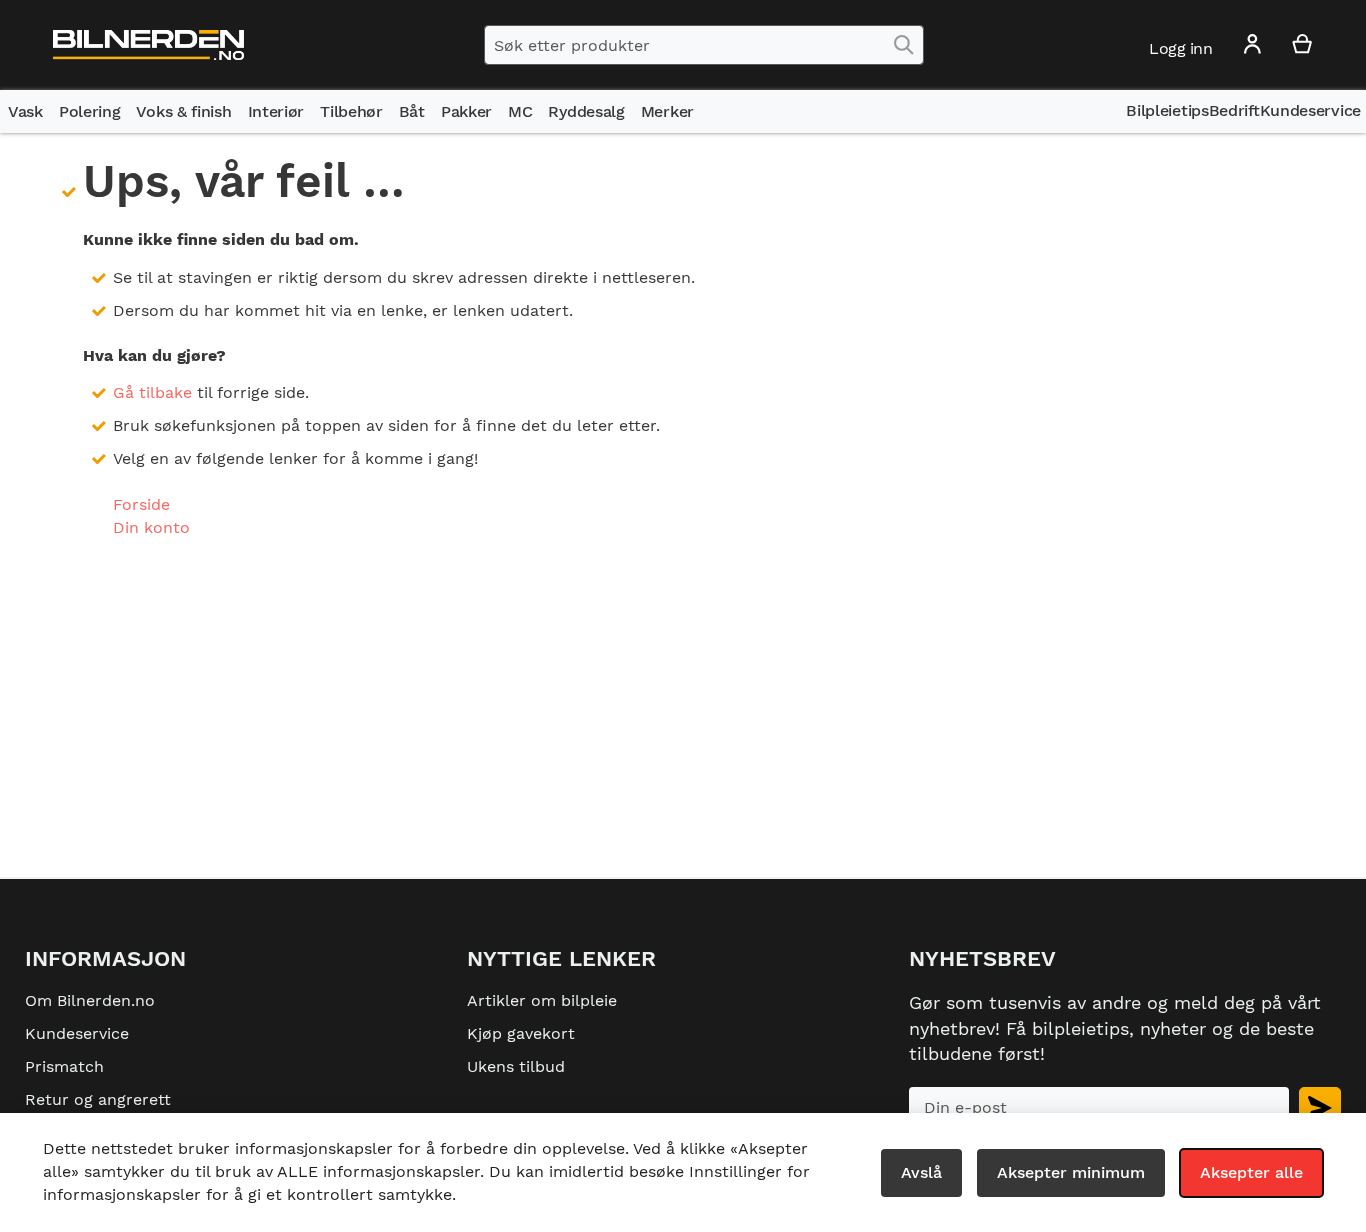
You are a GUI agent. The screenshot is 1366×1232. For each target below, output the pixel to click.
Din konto (151, 527)
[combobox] (704, 45)
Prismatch (64, 1066)
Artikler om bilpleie (542, 1000)
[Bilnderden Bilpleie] (148, 45)
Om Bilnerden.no (90, 1000)
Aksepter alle (1251, 1172)
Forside (141, 504)
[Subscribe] (1320, 1107)
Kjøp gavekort (521, 1033)
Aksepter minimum (1071, 1172)
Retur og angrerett (98, 1099)
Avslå (921, 1172)
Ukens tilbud (516, 1066)
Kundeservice (77, 1033)
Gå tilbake (152, 392)
